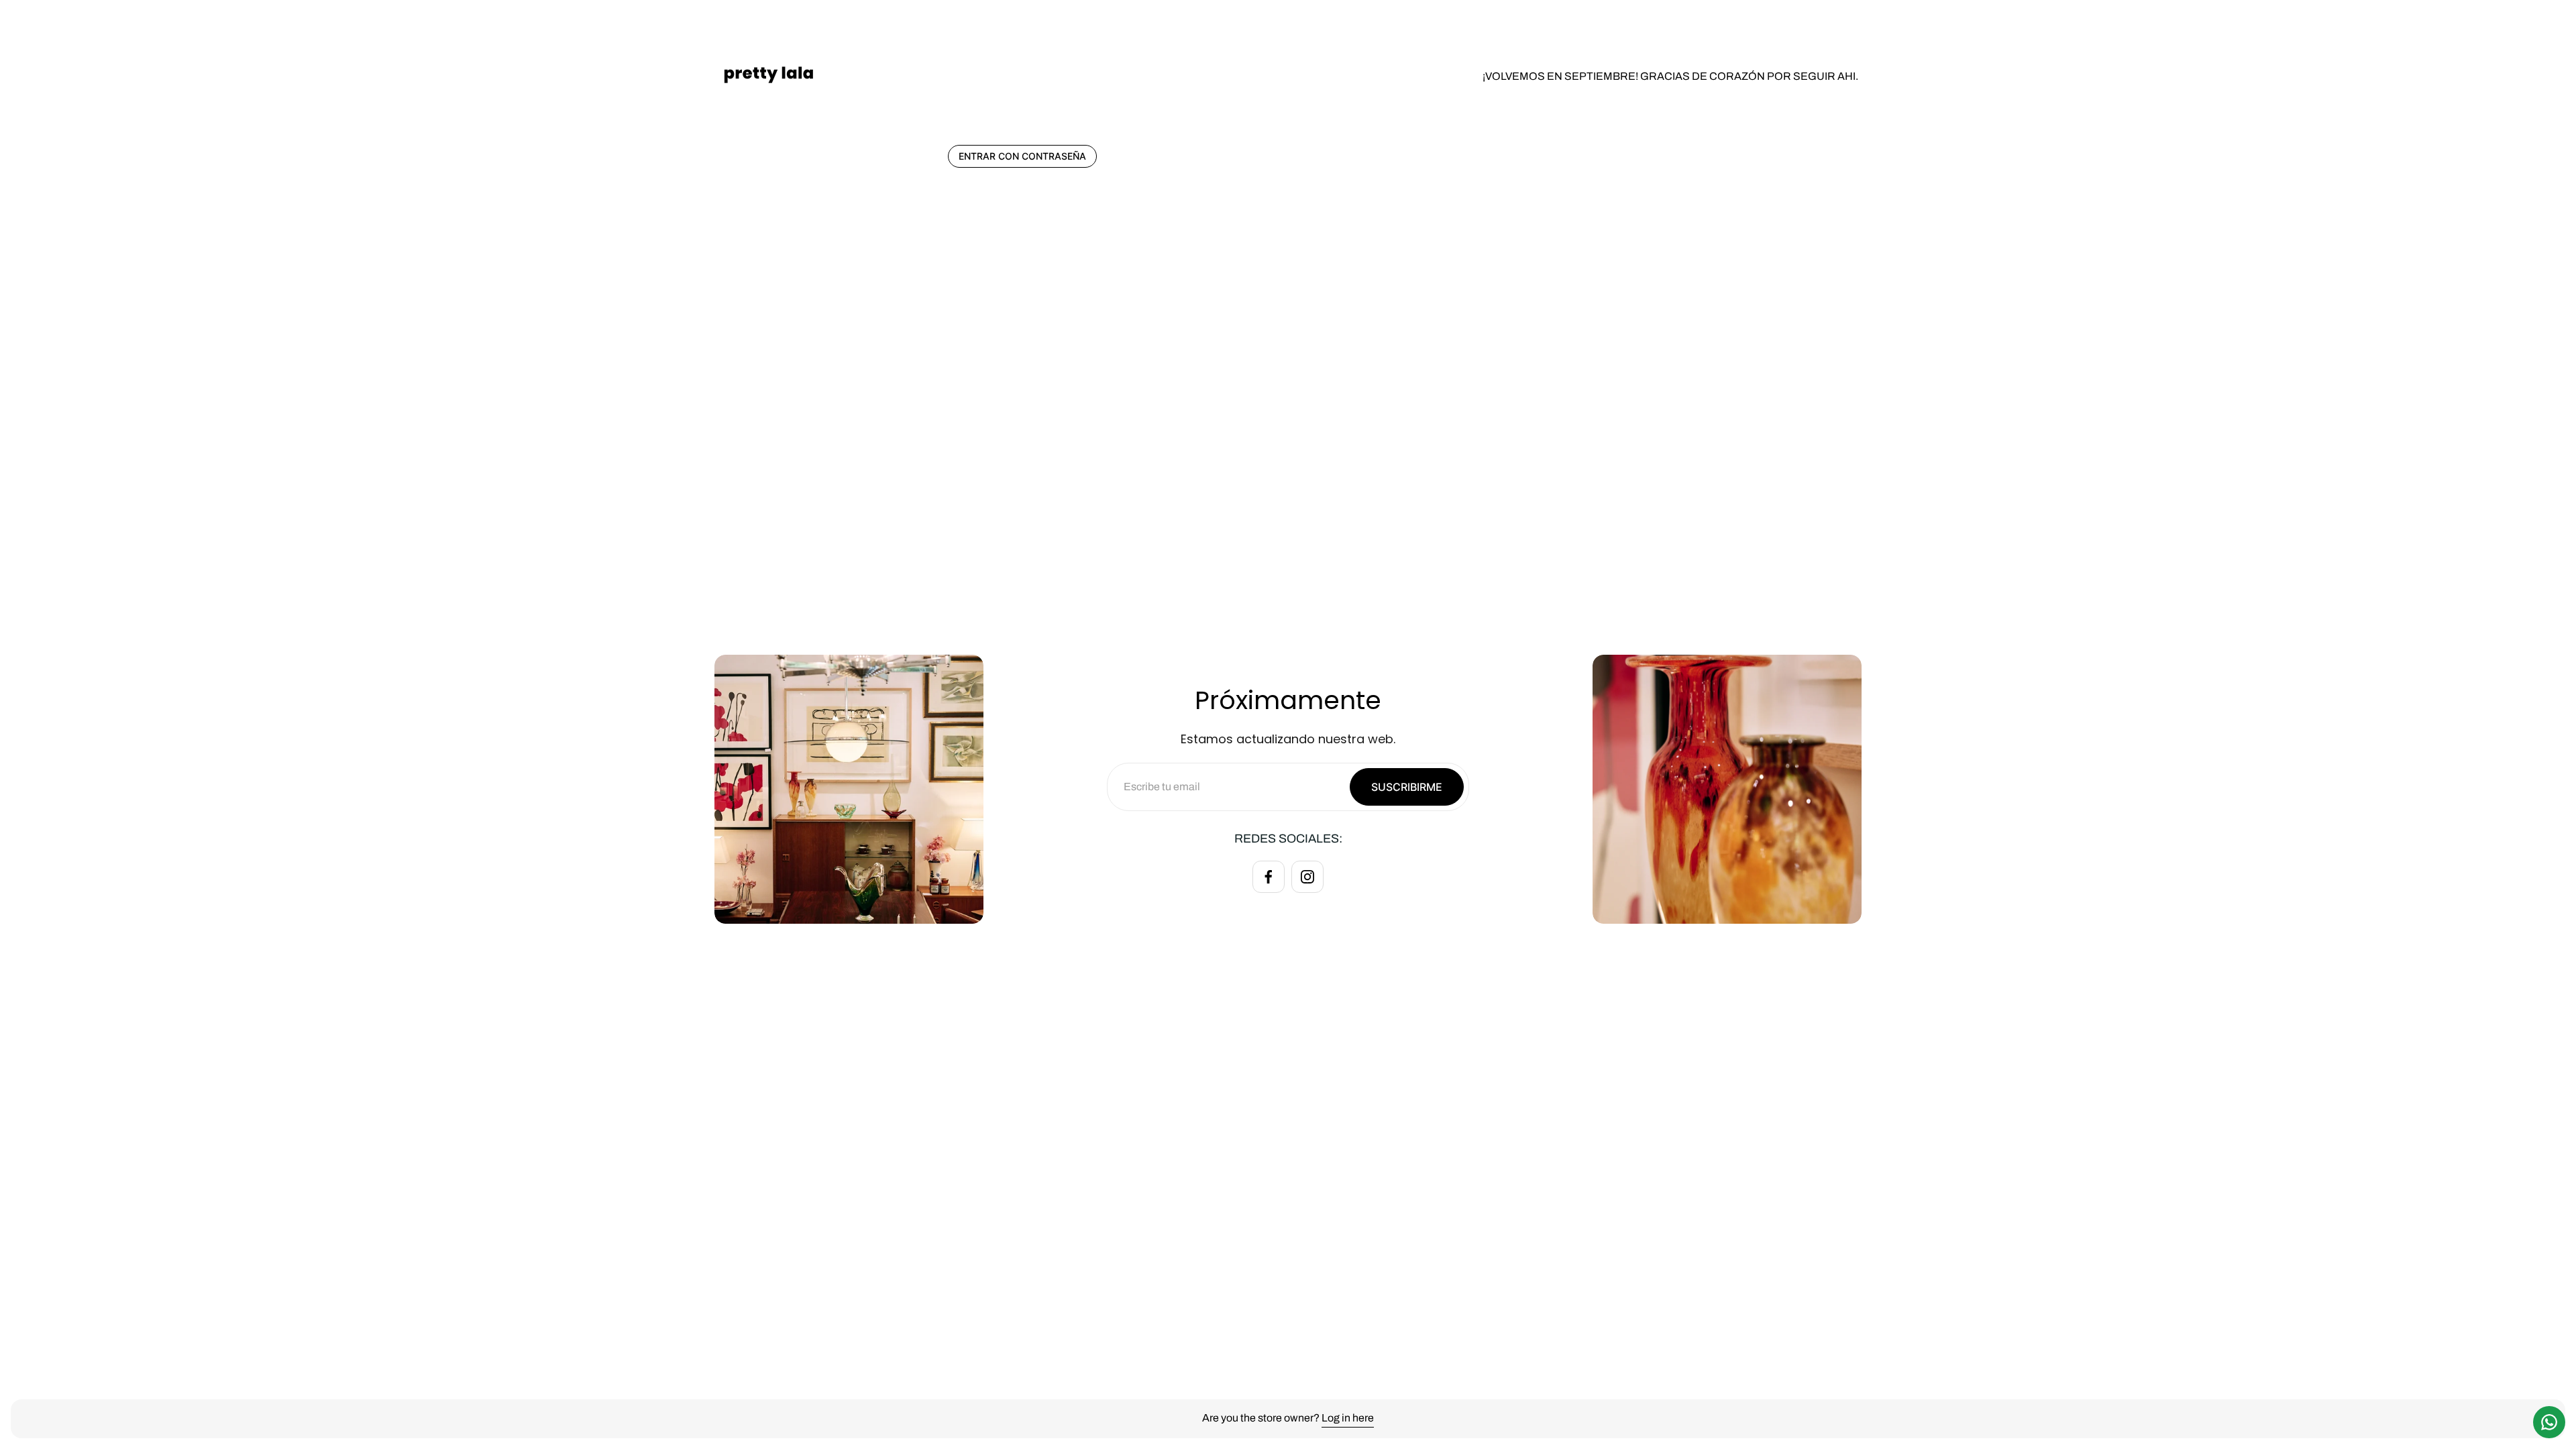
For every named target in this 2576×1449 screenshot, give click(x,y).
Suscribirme (1407, 787)
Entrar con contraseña (1022, 156)
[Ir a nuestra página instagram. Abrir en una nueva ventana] (1307, 877)
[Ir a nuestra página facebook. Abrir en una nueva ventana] (1269, 877)
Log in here (1348, 1418)
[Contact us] (2549, 1422)
